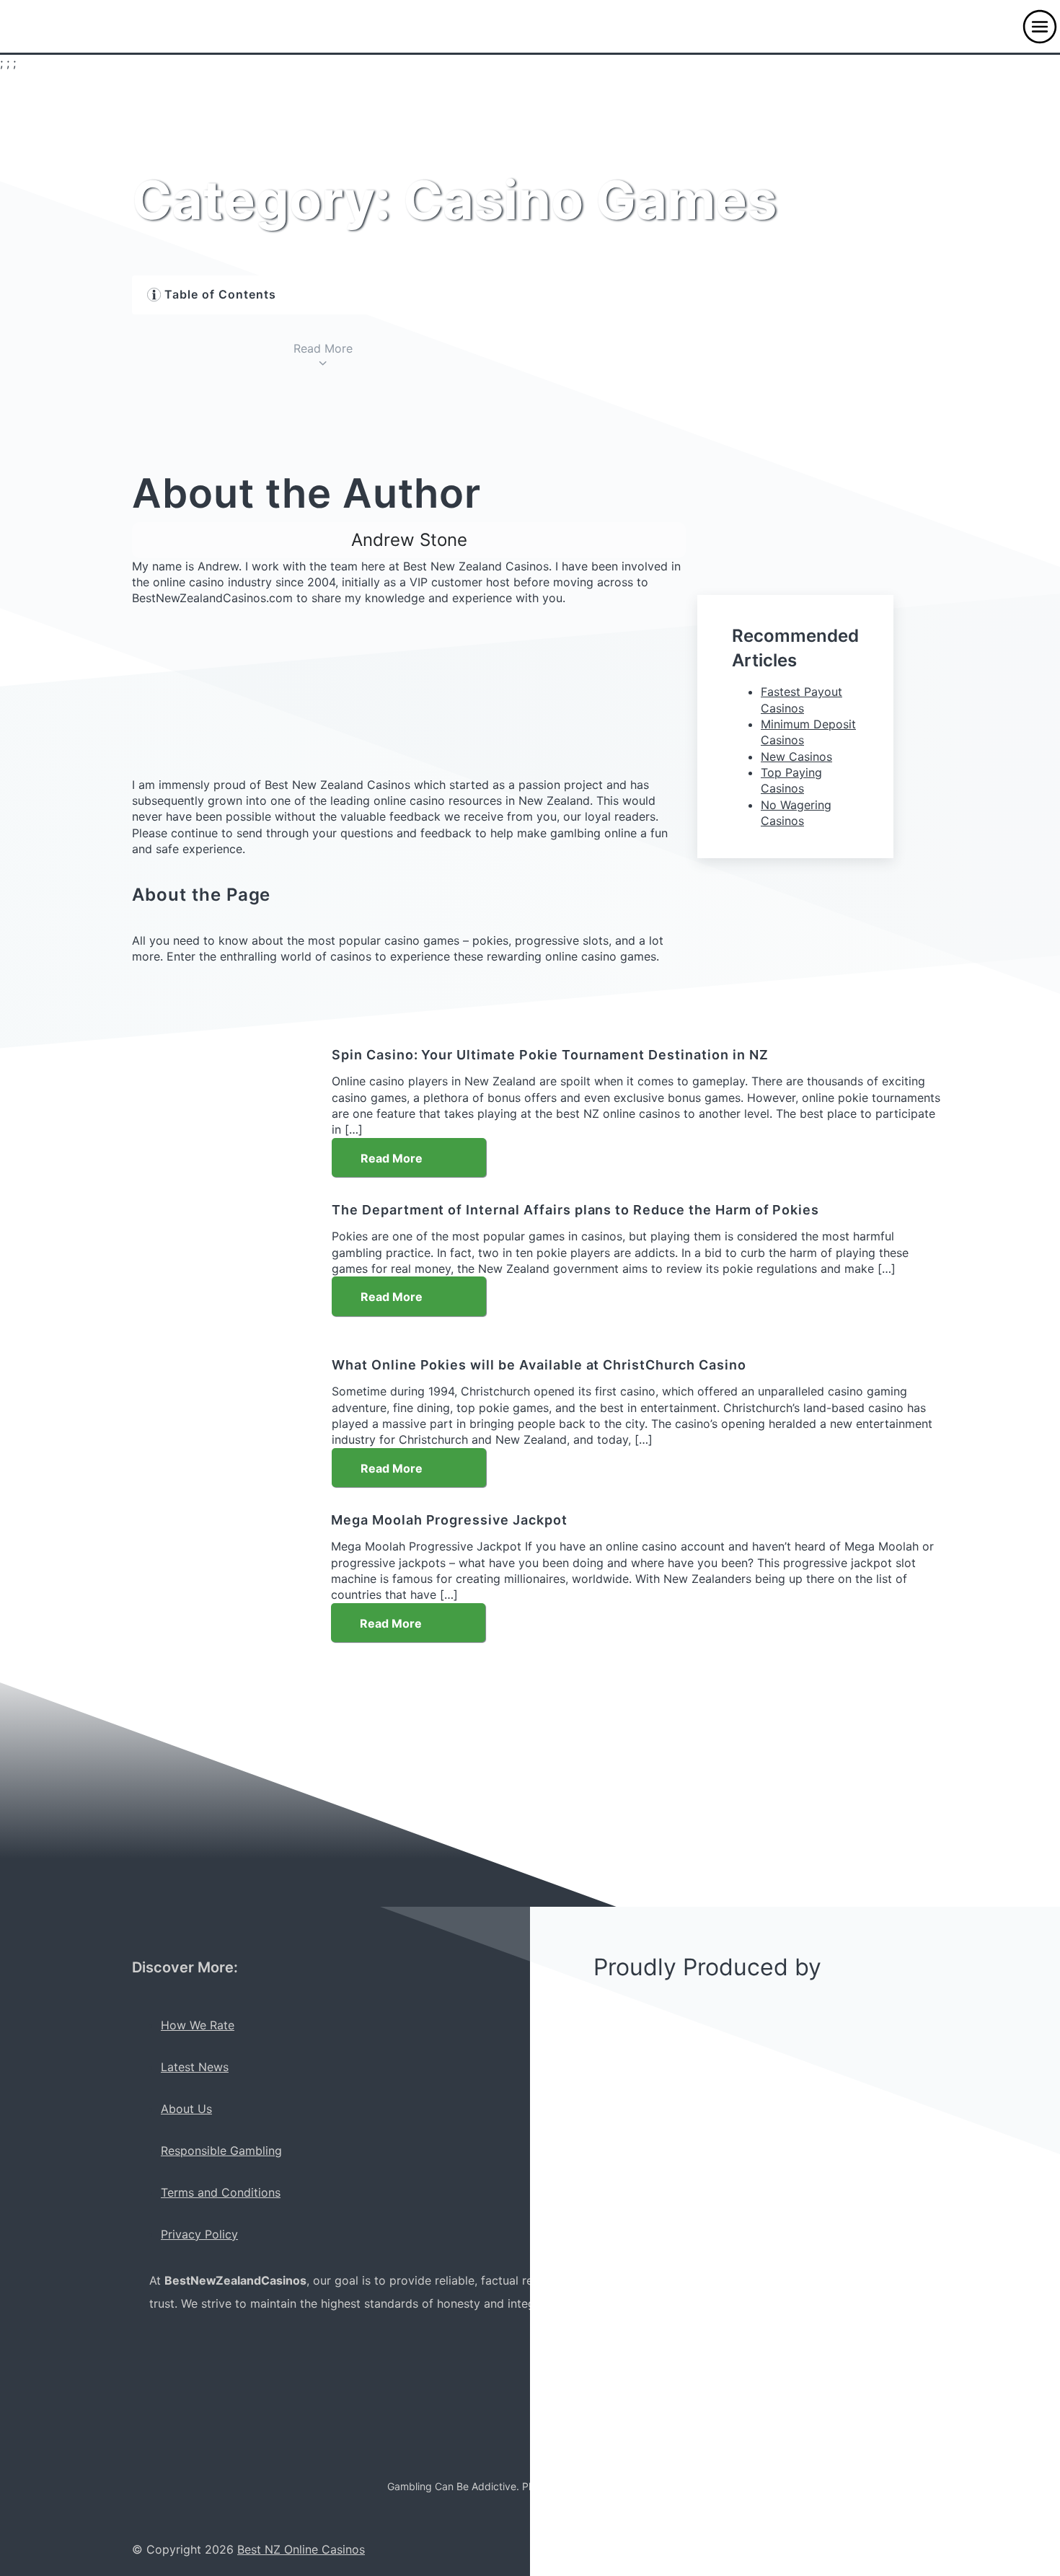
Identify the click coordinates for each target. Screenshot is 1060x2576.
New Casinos (796, 757)
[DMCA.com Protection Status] (259, 2423)
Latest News (195, 2067)
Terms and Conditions (221, 2192)
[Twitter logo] (273, 2348)
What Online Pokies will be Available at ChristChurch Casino (539, 1365)
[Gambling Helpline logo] (171, 2423)
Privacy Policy (199, 2234)
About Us (186, 2109)
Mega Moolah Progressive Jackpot (449, 1520)
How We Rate (198, 2025)
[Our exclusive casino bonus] (207, 1898)
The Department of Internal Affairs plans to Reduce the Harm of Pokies (575, 1210)
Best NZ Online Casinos (301, 2549)
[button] (1040, 27)
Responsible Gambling (221, 2151)
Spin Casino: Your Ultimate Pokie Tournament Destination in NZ (550, 1055)
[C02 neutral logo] (185, 2348)
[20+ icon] (340, 2348)
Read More (393, 1158)
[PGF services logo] (358, 2423)
